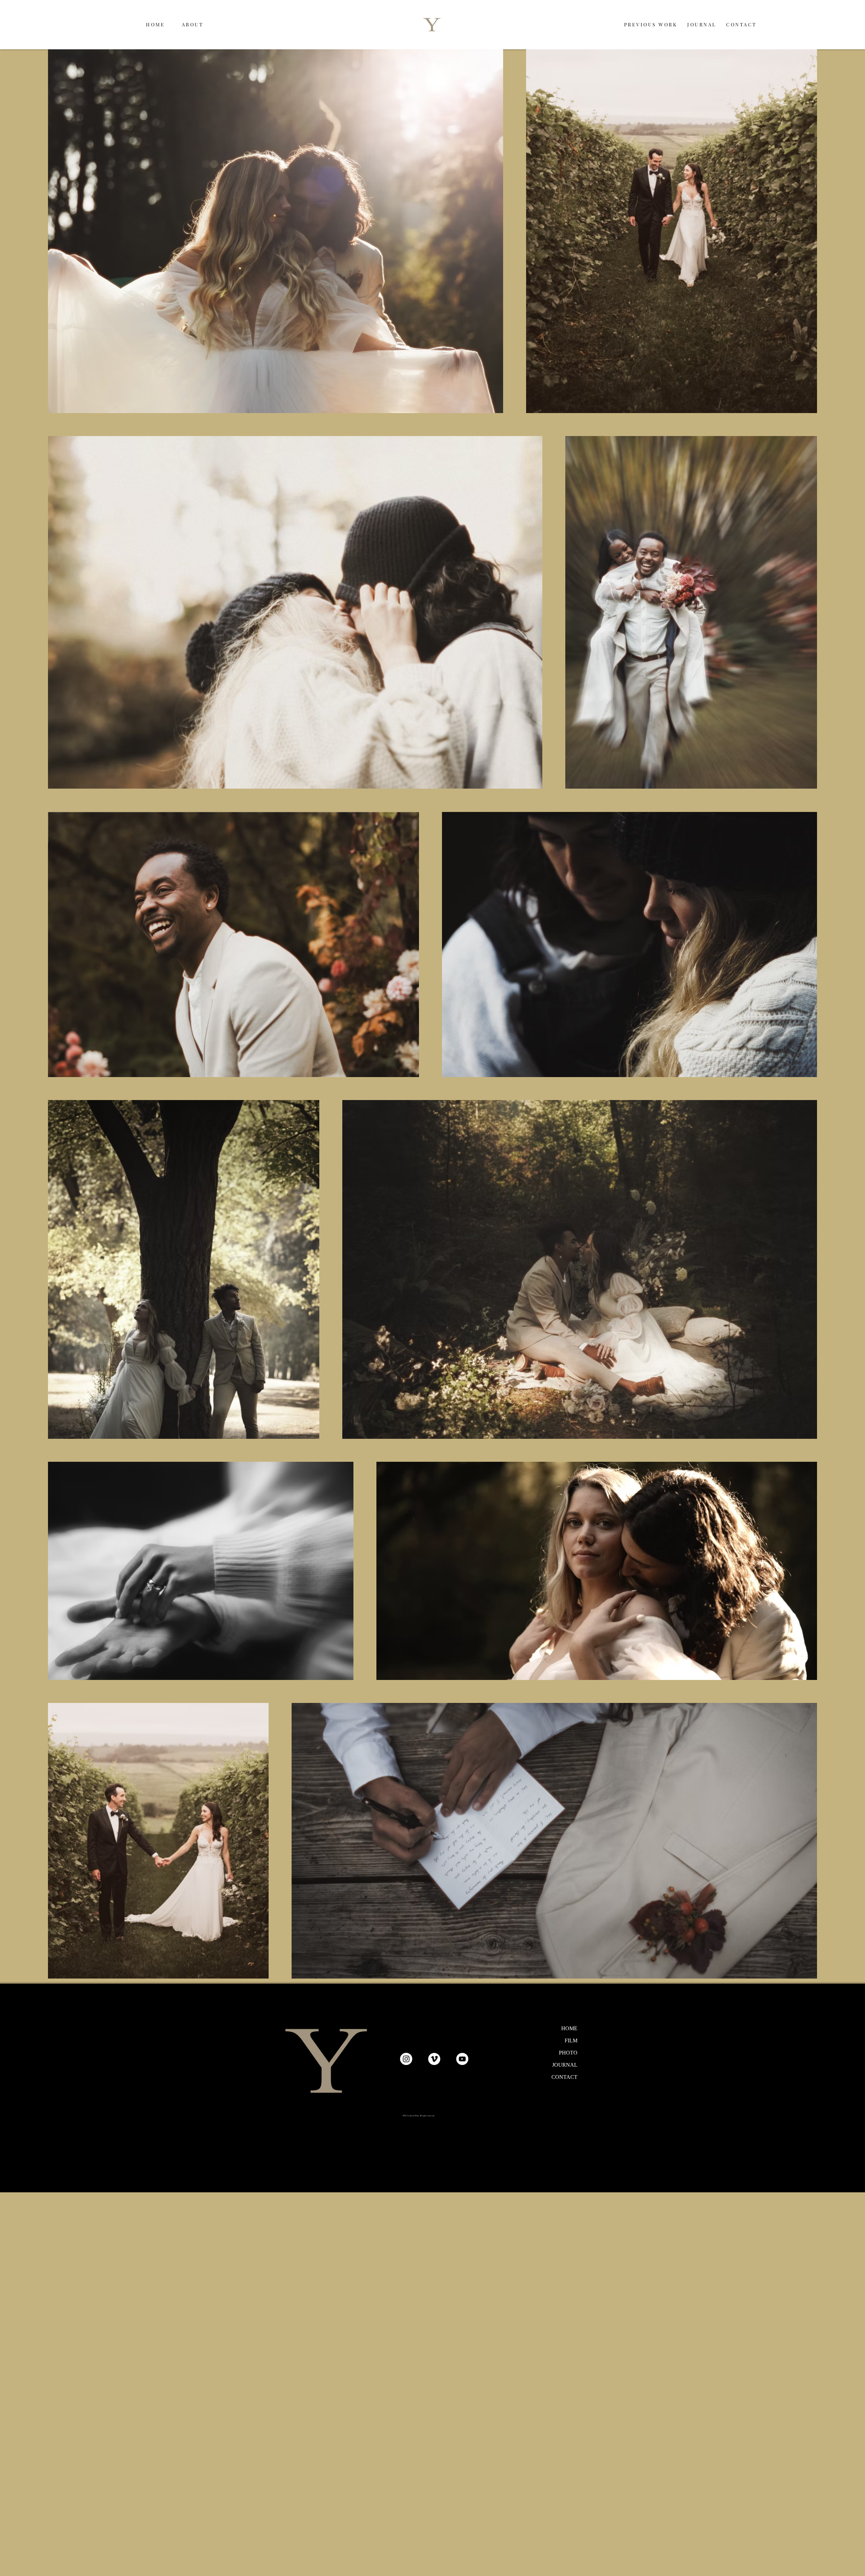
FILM (571, 2041)
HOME (569, 2028)
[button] (651, 24)
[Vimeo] (434, 2059)
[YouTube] (462, 2059)
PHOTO (568, 2053)
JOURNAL (565, 2065)
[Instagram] (406, 2059)
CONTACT (564, 2077)
